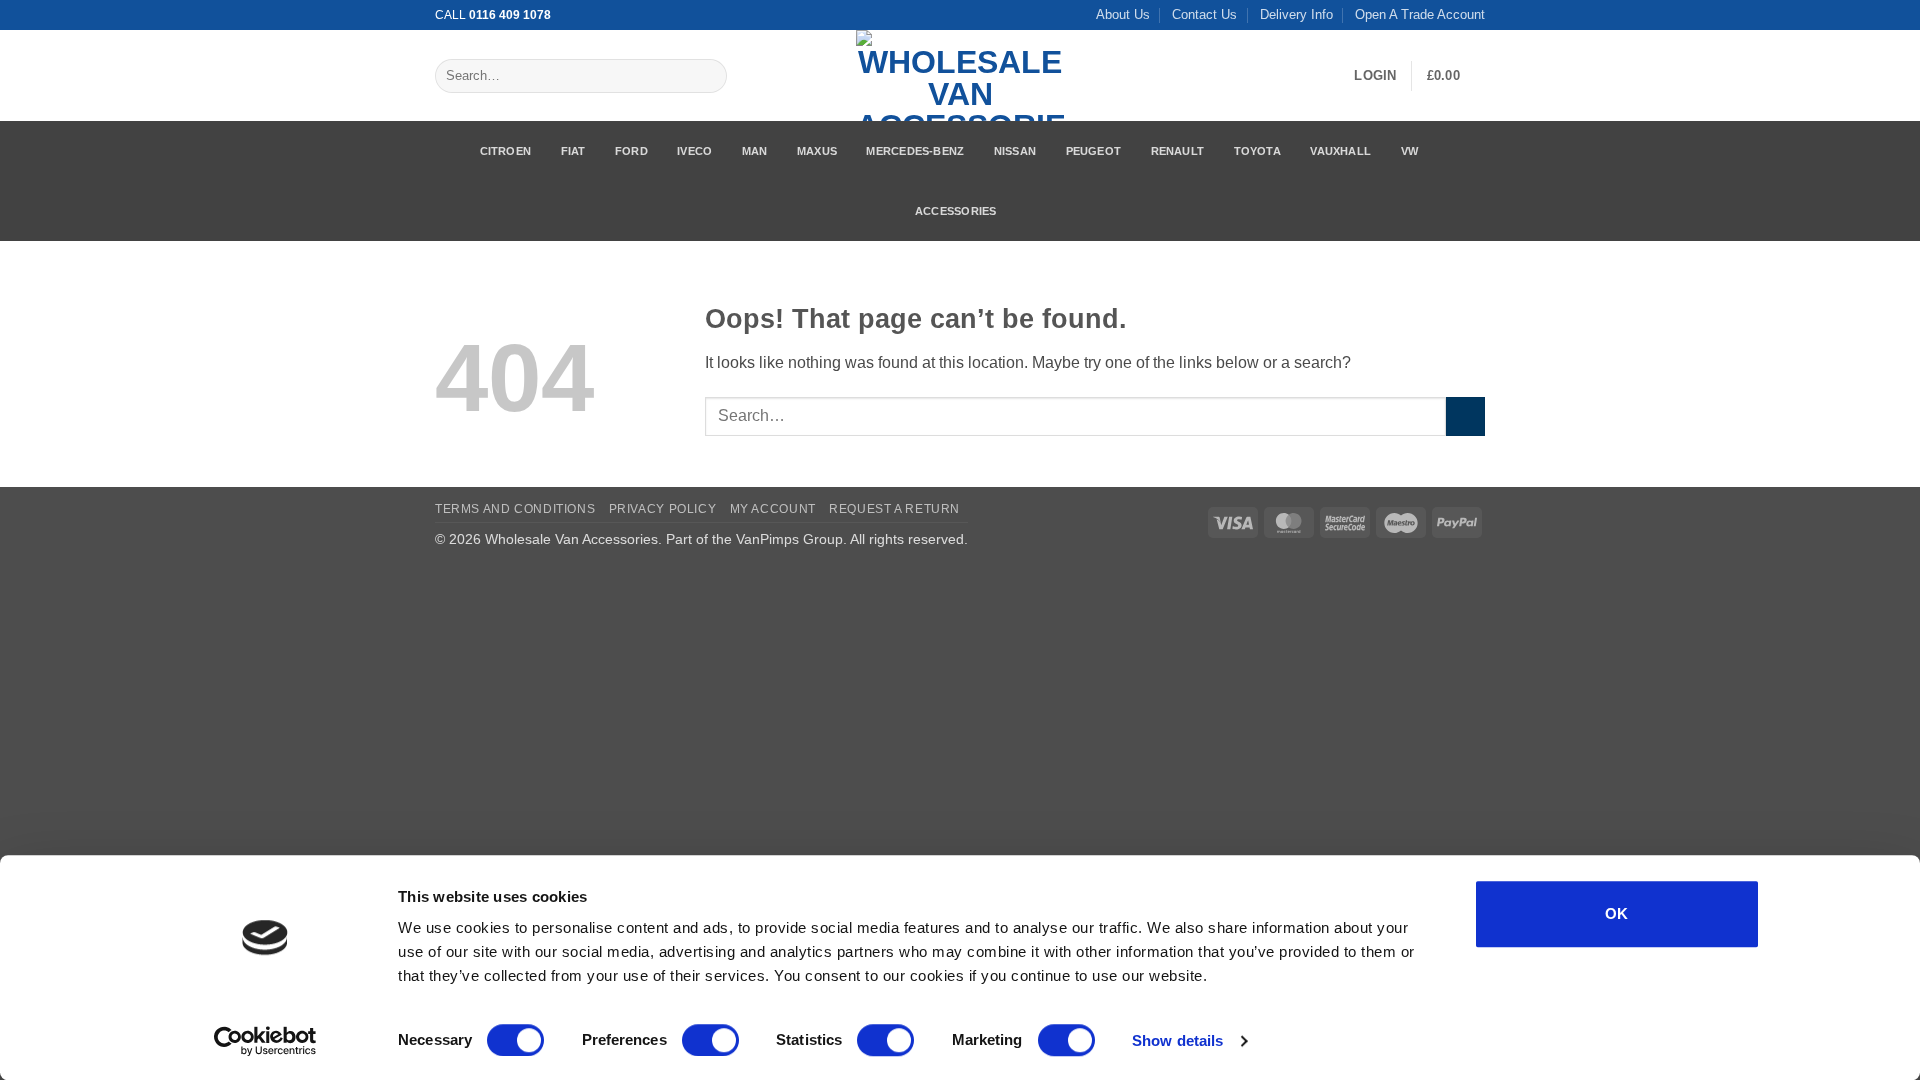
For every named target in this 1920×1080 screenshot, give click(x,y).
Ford (631, 151)
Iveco (694, 151)
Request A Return (894, 509)
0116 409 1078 (510, 15)
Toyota (1257, 151)
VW (1409, 151)
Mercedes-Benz (915, 151)
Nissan (1015, 151)
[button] (1375, 76)
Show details (1177, 1040)
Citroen (506, 151)
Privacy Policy (663, 509)
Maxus (817, 151)
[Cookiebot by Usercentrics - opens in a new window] (265, 1041)
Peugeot (1094, 151)
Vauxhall (1340, 151)
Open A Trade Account (1420, 14)
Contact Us (1204, 14)
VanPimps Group (789, 539)
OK (1617, 913)
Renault (1178, 151)
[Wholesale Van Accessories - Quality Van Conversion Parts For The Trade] (960, 75)
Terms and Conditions (515, 509)
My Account (773, 509)
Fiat (573, 151)
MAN (755, 151)
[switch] (710, 1040)
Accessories (955, 211)
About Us (1123, 14)
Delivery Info (1296, 14)
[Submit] (707, 76)
